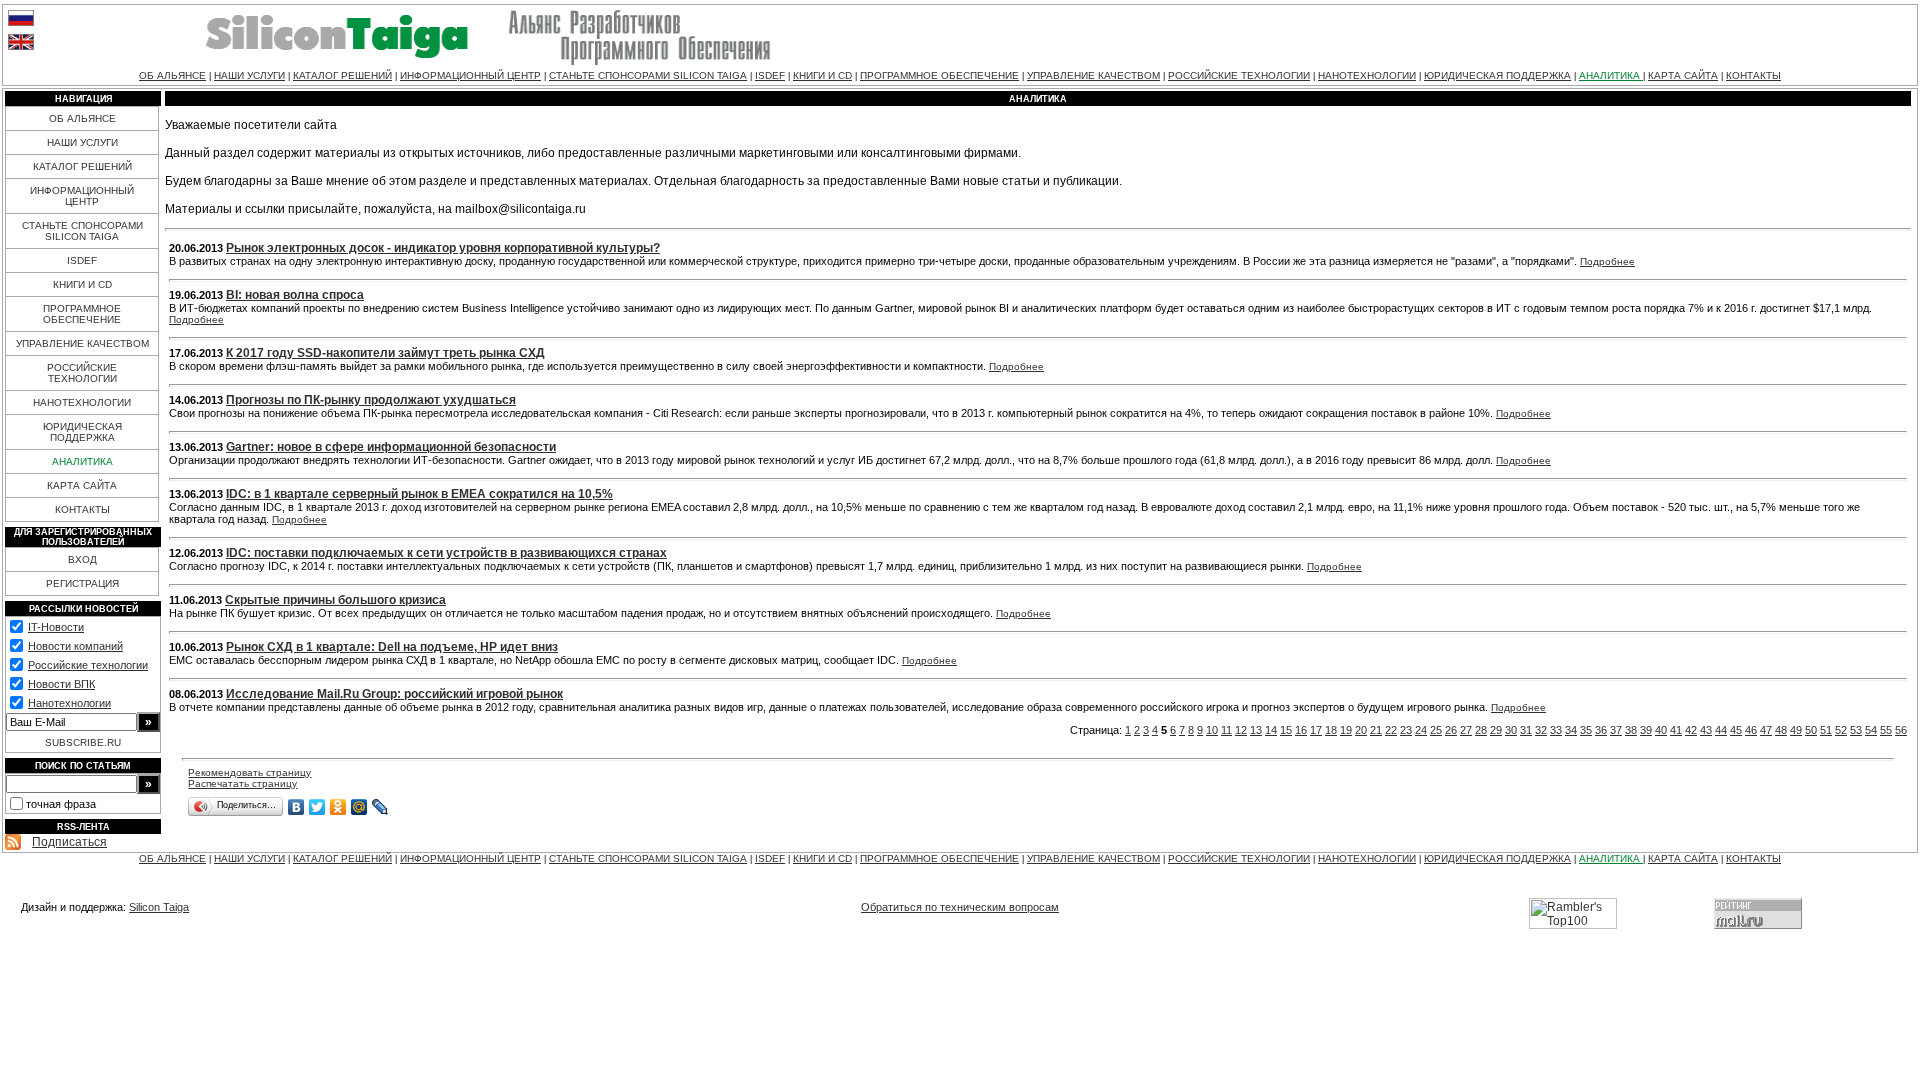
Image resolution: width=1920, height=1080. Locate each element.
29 (1496, 730)
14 (1271, 730)
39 (1646, 730)
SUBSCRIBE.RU (83, 742)
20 (1361, 730)
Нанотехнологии (69, 703)
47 (1766, 730)
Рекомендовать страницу (249, 772)
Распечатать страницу (242, 783)
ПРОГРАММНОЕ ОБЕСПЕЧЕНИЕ (939, 75)
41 (1676, 730)
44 (1721, 730)
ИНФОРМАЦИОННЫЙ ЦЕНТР (470, 75)
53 (1856, 730)
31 (1526, 730)
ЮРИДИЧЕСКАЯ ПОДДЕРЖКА (1497, 75)
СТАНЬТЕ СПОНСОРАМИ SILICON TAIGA (648, 75)
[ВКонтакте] (296, 807)
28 (1481, 730)
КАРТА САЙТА (1683, 75)
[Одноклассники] (338, 807)
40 (1661, 730)
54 (1871, 730)
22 (1391, 730)
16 (1301, 730)
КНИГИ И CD (822, 75)
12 (1241, 730)
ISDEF (770, 75)
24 (1421, 730)
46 (1751, 730)
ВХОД (82, 559)
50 (1811, 730)
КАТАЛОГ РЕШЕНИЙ (342, 75)
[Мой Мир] (359, 807)
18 (1331, 730)
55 (1886, 730)
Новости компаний (75, 646)
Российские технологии (88, 665)
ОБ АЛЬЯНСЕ (172, 75)
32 (1541, 730)
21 (1376, 730)
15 (1286, 730)
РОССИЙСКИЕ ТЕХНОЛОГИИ (1239, 75)
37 (1616, 730)
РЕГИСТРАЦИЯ (82, 583)
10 (1212, 730)
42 (1691, 730)
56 (1901, 730)
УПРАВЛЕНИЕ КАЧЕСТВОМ (1093, 75)
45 (1736, 730)
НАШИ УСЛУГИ (249, 75)
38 (1631, 730)
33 (1556, 730)
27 (1466, 730)
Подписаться (69, 842)
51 (1826, 730)
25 (1436, 730)
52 (1841, 730)
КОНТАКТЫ (1753, 75)
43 (1706, 730)
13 (1256, 730)
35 (1586, 730)
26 (1451, 730)
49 (1796, 730)
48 (1781, 730)
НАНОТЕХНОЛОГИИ (1367, 75)
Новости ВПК (61, 684)
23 (1406, 730)
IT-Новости (56, 627)
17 (1316, 730)
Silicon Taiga (159, 907)
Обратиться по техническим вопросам (960, 907)
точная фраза (61, 804)
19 (1346, 730)
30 (1511, 730)
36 (1601, 730)
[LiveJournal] (380, 807)
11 (1226, 730)
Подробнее (1607, 261)
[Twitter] (317, 807)
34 (1571, 730)
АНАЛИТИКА (1611, 75)
